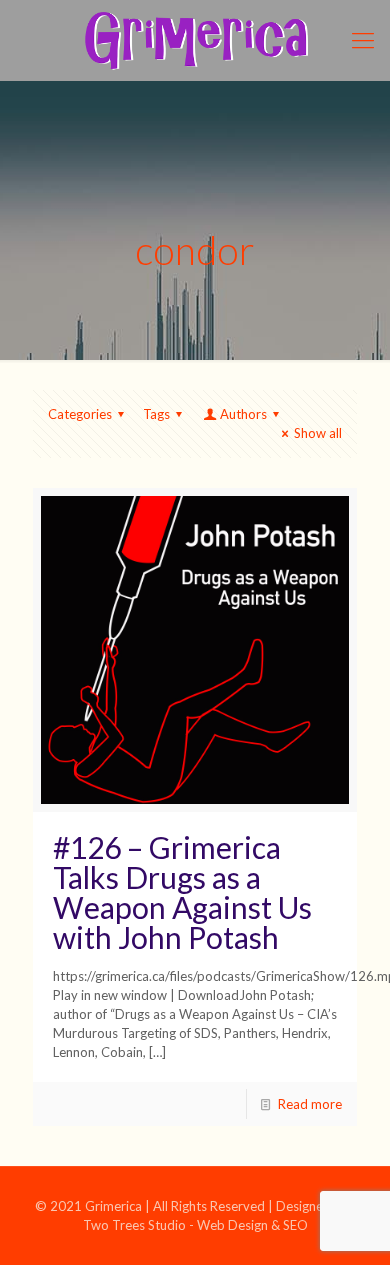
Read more (310, 1104)
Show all (318, 433)
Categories (80, 414)
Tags (156, 414)
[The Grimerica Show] (195, 40)
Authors (243, 414)
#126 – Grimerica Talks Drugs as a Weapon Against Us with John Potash (182, 892)
